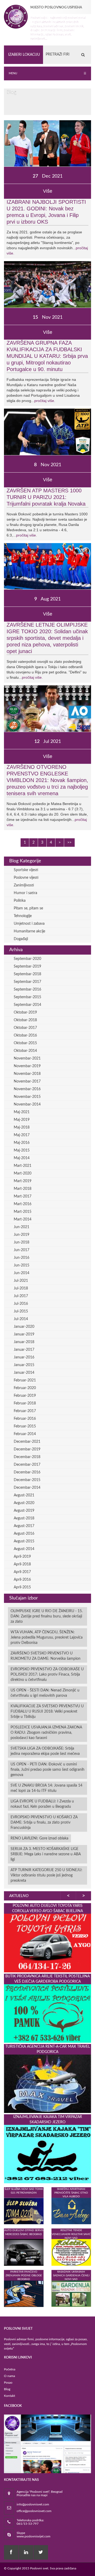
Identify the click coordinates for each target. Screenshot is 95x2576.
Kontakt (9, 2396)
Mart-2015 (23, 1212)
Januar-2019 (24, 1334)
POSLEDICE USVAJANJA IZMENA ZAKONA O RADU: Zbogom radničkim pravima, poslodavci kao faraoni (46, 1733)
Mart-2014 (23, 1219)
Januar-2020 (24, 1327)
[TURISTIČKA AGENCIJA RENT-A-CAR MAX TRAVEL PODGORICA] (47, 2084)
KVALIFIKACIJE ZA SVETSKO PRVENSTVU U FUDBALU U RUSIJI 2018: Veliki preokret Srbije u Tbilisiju (47, 1712)
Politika (20, 901)
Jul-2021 (21, 1281)
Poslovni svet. (40, 2568)
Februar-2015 (25, 1426)
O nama (9, 2376)
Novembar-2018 (27, 1074)
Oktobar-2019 (25, 1012)
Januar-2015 (24, 1365)
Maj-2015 (22, 1150)
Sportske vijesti (26, 870)
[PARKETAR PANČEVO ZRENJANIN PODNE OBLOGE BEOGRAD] (24, 2294)
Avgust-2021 (24, 1495)
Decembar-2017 (27, 1465)
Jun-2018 (22, 1242)
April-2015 (22, 1587)
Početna (10, 2369)
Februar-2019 (25, 1396)
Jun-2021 (22, 1227)
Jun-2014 (22, 1273)
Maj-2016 (22, 1143)
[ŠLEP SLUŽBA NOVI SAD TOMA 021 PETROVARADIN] (24, 2211)
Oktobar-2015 (25, 1043)
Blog (7, 2389)
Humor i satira (25, 893)
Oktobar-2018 (25, 1020)
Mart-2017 (23, 1196)
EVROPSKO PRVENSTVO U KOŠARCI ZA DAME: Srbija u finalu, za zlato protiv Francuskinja (44, 1823)
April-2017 (22, 1572)
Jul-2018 (21, 1288)
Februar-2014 (25, 1434)
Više (48, 191)
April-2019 (22, 1557)
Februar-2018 (25, 1403)
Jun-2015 (22, 1265)
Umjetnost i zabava (29, 924)
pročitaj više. (45, 401)
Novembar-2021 (27, 1058)
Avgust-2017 (24, 1526)
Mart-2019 (23, 1181)
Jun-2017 (22, 1250)
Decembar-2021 (27, 1442)
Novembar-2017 (27, 1081)
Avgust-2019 (24, 1511)
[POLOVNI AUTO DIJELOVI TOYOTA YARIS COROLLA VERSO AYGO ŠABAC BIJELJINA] (47, 1943)
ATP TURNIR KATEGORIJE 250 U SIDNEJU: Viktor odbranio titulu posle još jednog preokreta (46, 1875)
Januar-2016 (24, 1357)
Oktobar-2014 (25, 1051)
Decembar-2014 (27, 1488)
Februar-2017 (25, 1411)
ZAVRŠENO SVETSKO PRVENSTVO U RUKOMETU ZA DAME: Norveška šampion (46, 1656)
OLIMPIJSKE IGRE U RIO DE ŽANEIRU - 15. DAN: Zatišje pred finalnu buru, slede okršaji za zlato (47, 1616)
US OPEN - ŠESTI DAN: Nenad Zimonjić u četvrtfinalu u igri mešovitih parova (45, 1693)
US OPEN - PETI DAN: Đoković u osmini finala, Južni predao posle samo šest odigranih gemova (47, 1770)
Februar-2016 (25, 1419)
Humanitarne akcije (29, 931)
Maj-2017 (22, 1135)
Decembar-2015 (27, 1480)
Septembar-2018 (27, 974)
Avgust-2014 (24, 1549)
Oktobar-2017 (25, 1028)
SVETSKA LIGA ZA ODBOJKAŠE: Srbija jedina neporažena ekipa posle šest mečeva (45, 1751)
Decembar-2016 (27, 1472)
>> (69, 843)
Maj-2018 (22, 1127)
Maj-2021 (22, 1112)
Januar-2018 (24, 1342)
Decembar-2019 (27, 1449)
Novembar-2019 (27, 1066)
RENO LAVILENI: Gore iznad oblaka (39, 1838)
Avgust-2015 (24, 1541)
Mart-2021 (23, 1166)
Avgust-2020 (24, 1503)
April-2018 (22, 1564)
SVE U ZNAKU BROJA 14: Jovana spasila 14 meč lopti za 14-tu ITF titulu (46, 1788)
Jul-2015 (21, 1311)
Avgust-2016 (24, 1534)
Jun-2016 (22, 1258)
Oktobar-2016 (25, 1035)
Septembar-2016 (27, 989)
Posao (8, 2383)
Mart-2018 (23, 1189)
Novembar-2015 (27, 1097)
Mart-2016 (23, 1204)
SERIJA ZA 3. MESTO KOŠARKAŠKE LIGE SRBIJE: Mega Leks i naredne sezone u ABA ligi (46, 1854)
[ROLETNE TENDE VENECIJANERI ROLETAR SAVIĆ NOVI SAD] (71, 2252)
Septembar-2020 (27, 959)
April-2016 (22, 1580)
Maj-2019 (22, 1120)
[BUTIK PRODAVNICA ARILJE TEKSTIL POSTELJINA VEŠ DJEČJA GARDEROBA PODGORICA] (47, 2013)
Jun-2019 (22, 1235)
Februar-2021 (25, 1380)
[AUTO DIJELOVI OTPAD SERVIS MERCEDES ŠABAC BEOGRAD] (24, 2252)
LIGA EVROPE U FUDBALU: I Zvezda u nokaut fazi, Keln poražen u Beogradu (42, 1804)
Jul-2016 (21, 1304)
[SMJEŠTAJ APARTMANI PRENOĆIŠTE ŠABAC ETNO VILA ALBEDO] (71, 2211)
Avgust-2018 (24, 1518)
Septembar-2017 (27, 982)
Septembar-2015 (27, 997)
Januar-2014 (24, 1373)
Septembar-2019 (27, 966)
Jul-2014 (21, 1319)
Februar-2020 (25, 1388)
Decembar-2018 (27, 1457)
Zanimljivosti (24, 885)
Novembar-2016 (27, 1089)
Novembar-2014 (27, 1104)
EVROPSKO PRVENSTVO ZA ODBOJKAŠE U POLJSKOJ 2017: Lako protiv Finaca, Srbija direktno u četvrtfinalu (47, 1675)
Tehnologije (23, 916)
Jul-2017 (21, 1296)
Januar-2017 (24, 1350)
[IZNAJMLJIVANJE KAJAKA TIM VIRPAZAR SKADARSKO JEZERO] (47, 2154)
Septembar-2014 (27, 1005)
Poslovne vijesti (26, 878)
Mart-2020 (23, 1173)
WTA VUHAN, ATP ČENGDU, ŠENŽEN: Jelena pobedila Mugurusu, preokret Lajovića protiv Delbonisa (47, 1638)
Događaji (21, 939)
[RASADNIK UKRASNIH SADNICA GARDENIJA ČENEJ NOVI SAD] (71, 2294)
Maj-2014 (22, 1158)
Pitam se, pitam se (28, 908)
